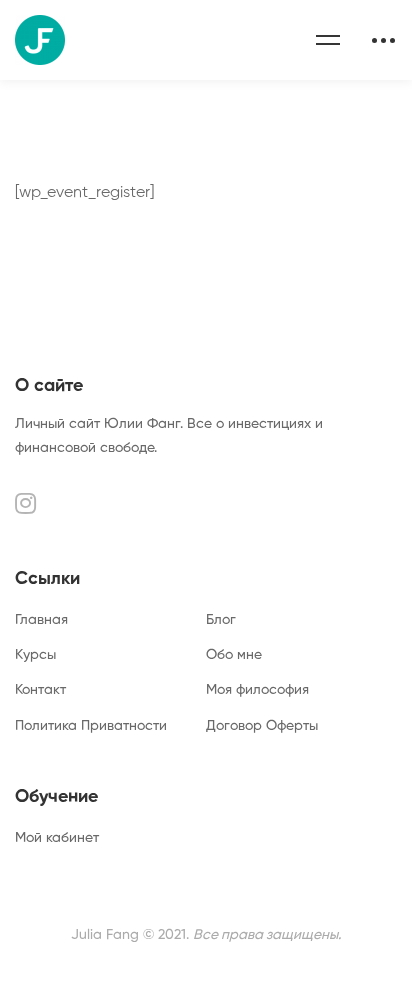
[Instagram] (25, 503)
